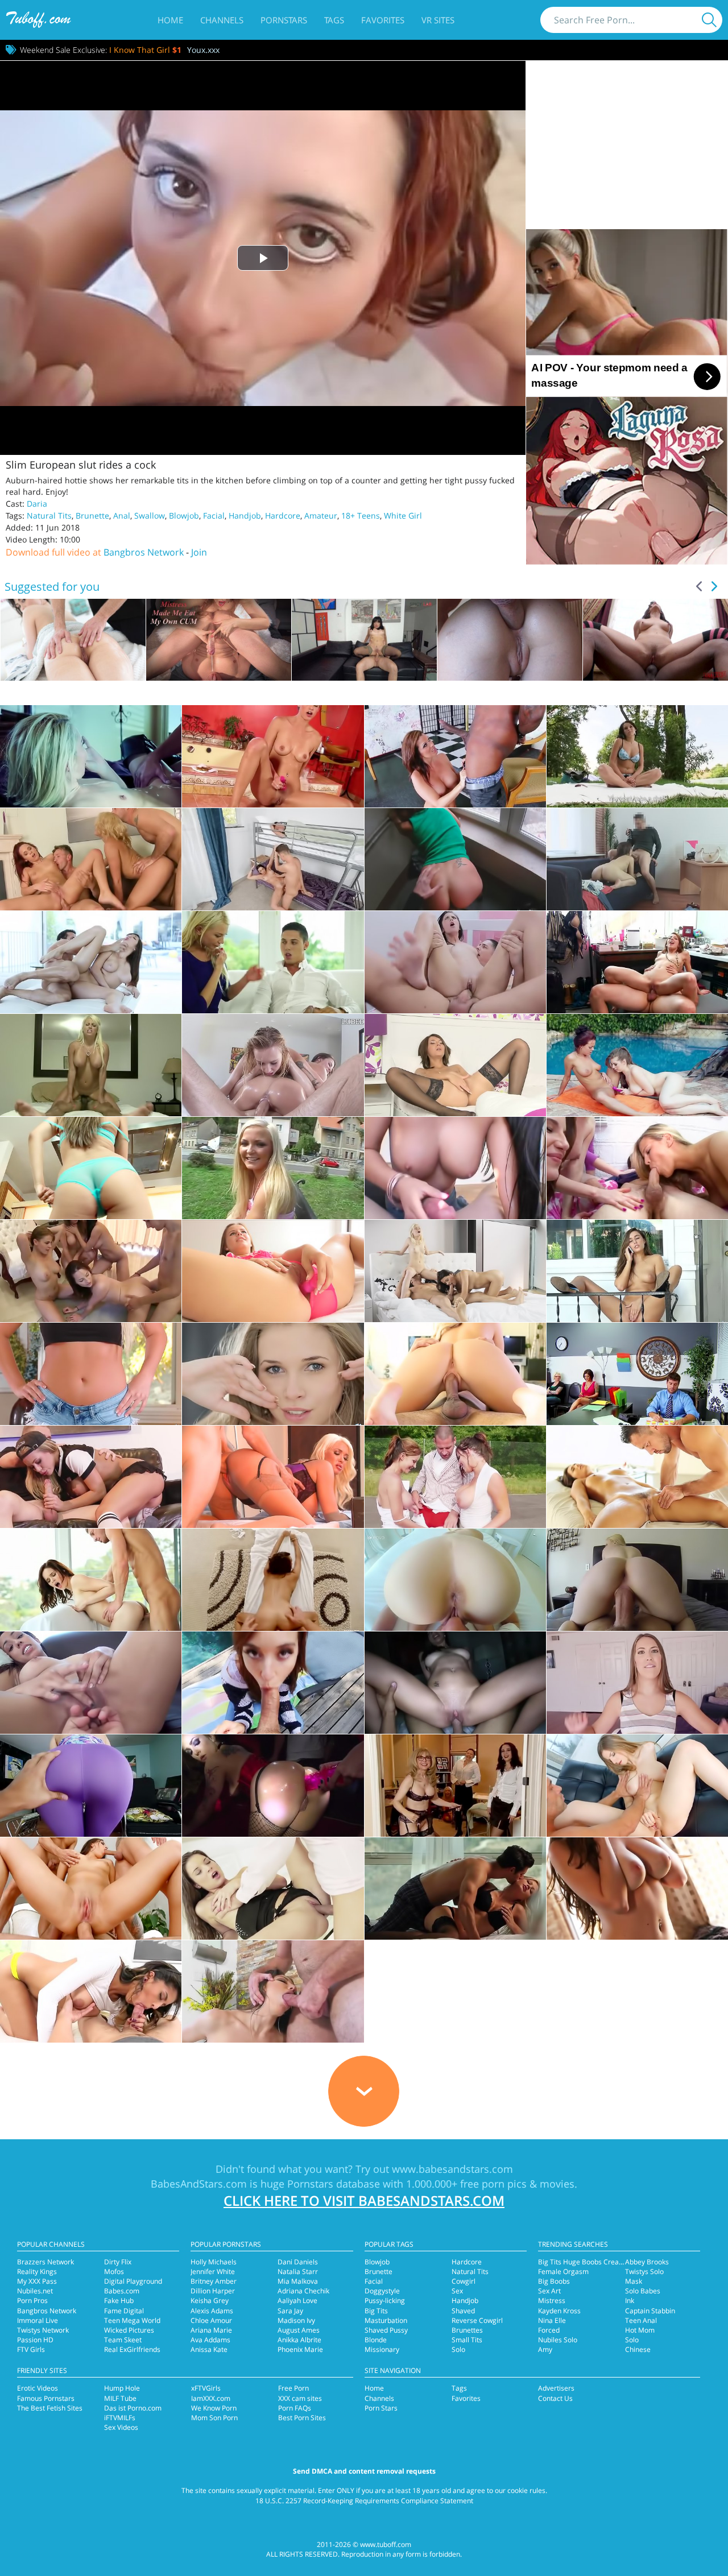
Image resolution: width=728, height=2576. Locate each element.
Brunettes (467, 2330)
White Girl (403, 515)
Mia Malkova (298, 2281)
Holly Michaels (214, 2262)
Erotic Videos (38, 2388)
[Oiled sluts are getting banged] (273, 1065)
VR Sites (438, 20)
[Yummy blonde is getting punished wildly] (637, 1580)
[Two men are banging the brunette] (91, 1888)
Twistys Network (43, 2330)
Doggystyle (382, 2291)
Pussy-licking (385, 2300)
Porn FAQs (295, 2408)
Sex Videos (121, 2427)
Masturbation (386, 2320)
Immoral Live (38, 2320)
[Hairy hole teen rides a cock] (455, 1374)
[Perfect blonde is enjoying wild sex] (455, 1888)
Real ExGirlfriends (132, 2349)
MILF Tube (120, 2398)
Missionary (382, 2349)
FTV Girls (31, 2349)
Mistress (552, 2300)
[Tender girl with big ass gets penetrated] (637, 1683)
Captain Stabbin (650, 2311)
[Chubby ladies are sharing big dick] (637, 1374)
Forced (549, 2330)
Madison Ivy (296, 2320)
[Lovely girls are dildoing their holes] (637, 1065)
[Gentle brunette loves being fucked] (91, 962)
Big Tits (376, 2311)
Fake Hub (119, 2300)
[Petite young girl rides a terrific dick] (637, 1477)
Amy (545, 2349)
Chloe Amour (211, 2320)
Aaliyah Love (297, 2300)
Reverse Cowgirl (477, 2320)
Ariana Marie (211, 2330)
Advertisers (556, 2388)
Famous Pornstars (46, 2398)
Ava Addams (210, 2340)
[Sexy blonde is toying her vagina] (91, 1374)
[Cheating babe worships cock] (637, 756)
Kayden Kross (559, 2311)
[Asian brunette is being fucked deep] (455, 1168)
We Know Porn (214, 2408)
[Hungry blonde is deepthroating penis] (91, 1786)
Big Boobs (554, 2281)
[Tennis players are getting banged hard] (455, 1477)
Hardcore (283, 515)
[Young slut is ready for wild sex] (455, 962)
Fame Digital (124, 2311)
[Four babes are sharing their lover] (91, 1271)
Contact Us (555, 2398)
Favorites (383, 20)
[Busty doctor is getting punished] (273, 1477)
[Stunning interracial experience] (455, 756)
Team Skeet (123, 2340)
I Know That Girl (145, 50)
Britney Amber (214, 2281)
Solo (458, 2349)
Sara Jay (290, 2311)
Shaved (463, 2311)
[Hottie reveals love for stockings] (455, 1065)
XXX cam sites (300, 2398)
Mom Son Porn (214, 2418)
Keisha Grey (210, 2300)
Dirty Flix (118, 2262)
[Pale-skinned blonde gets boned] (637, 1786)
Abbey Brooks (647, 2262)
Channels (222, 20)
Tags (334, 20)
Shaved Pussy (386, 2330)
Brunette (92, 515)
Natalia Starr (298, 2271)
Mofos (114, 2271)
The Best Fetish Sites (50, 2408)
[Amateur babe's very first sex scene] (637, 859)
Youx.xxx (203, 50)
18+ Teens (361, 515)
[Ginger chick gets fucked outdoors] (273, 1683)
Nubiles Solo (558, 2340)
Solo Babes (643, 2291)
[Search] (709, 20)
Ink (630, 2300)
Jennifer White (213, 2271)
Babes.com (122, 2291)
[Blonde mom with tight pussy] (91, 1477)
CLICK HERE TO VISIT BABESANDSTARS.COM (364, 2200)
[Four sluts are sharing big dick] (637, 1168)
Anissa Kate (209, 2349)
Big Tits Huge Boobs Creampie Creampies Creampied (623, 2262)
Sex (457, 2291)
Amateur (321, 515)
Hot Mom (640, 2330)
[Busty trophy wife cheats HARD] (91, 1065)
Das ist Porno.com (133, 2408)
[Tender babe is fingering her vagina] (273, 1271)
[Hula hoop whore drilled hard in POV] (273, 1580)
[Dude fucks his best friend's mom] (273, 859)
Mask (634, 2281)
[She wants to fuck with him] (455, 1683)
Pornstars (284, 20)
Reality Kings (37, 2271)
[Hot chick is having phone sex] (637, 1271)
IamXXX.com (211, 2398)
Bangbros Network (144, 552)
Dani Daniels (298, 2262)
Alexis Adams (212, 2311)
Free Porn (293, 2388)
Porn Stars (381, 2408)
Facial (214, 515)
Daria (37, 504)
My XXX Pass (37, 2281)
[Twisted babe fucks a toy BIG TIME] (273, 756)
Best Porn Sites (302, 2418)
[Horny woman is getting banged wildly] (91, 1991)
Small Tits (467, 2340)
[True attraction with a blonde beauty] (91, 756)
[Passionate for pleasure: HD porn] (91, 1580)
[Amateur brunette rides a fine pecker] (273, 1991)
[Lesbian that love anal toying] (273, 1786)
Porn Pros (32, 2300)
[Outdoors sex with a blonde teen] (273, 1168)
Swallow (150, 515)
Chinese (638, 2349)
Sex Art (549, 2291)
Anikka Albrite (299, 2340)
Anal (122, 515)
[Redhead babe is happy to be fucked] (637, 962)
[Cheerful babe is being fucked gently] (273, 1888)
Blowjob (184, 515)
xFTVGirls (206, 2388)
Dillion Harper (213, 2291)
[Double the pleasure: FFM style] (455, 1271)
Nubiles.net (35, 2291)
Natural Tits (49, 515)
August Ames (299, 2330)
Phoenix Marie (300, 2349)
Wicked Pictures (129, 2330)
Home (170, 20)
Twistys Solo (644, 2271)
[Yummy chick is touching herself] (637, 1888)
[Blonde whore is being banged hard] (455, 1580)
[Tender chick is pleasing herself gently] (273, 1374)
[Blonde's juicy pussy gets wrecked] (273, 962)
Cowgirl (464, 2281)
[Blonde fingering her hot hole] (91, 1168)
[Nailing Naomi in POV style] (91, 1683)
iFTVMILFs (120, 2418)
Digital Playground (133, 2281)
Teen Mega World (132, 2320)
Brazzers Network (45, 2262)
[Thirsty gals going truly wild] (91, 859)
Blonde (376, 2340)
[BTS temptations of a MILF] (455, 1786)
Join (199, 552)
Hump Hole (122, 2388)
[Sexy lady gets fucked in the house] (455, 859)
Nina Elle (552, 2320)
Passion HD (35, 2340)
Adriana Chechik (303, 2291)
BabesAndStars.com (199, 2184)
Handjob (245, 515)
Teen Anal (641, 2320)
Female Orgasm (563, 2271)
